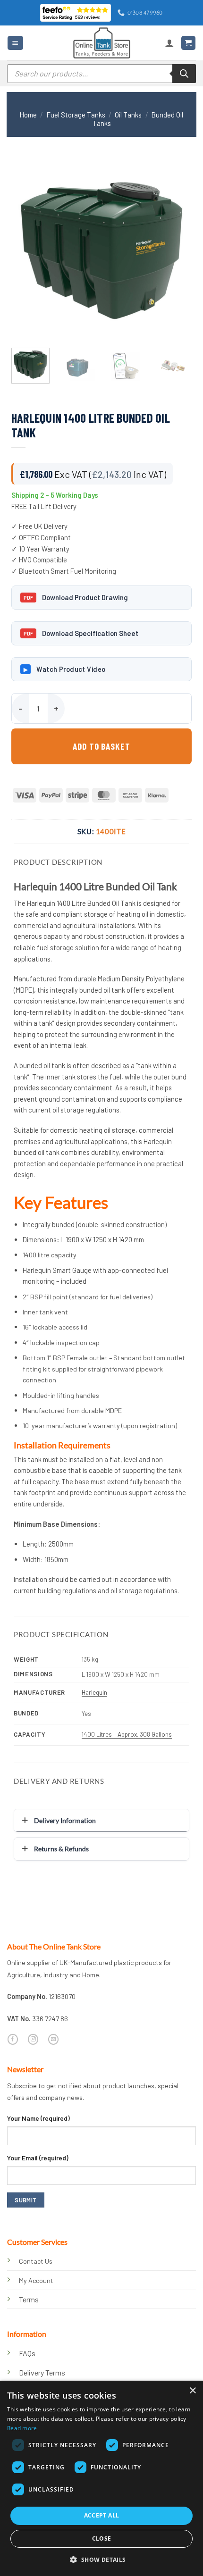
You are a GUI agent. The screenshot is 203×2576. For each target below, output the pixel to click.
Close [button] (102, 2538)
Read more (22, 2428)
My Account (36, 2280)
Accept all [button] (102, 2515)
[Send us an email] (53, 2039)
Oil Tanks (128, 115)
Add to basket (101, 746)
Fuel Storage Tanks (76, 115)
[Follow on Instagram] (33, 2039)
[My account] (169, 43)
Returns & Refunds (61, 1849)
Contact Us (36, 2261)
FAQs (27, 2353)
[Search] (184, 74)
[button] (15, 43)
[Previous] (27, 250)
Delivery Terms (42, 2372)
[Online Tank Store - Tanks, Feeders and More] (101, 43)
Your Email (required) (38, 2158)
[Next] (176, 250)
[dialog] (101, 2478)
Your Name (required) (38, 2118)
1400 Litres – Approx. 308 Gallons (127, 1734)
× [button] (192, 2391)
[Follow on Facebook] (13, 2039)
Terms (29, 2299)
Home (28, 115)
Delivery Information (65, 1820)
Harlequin (94, 1692)
